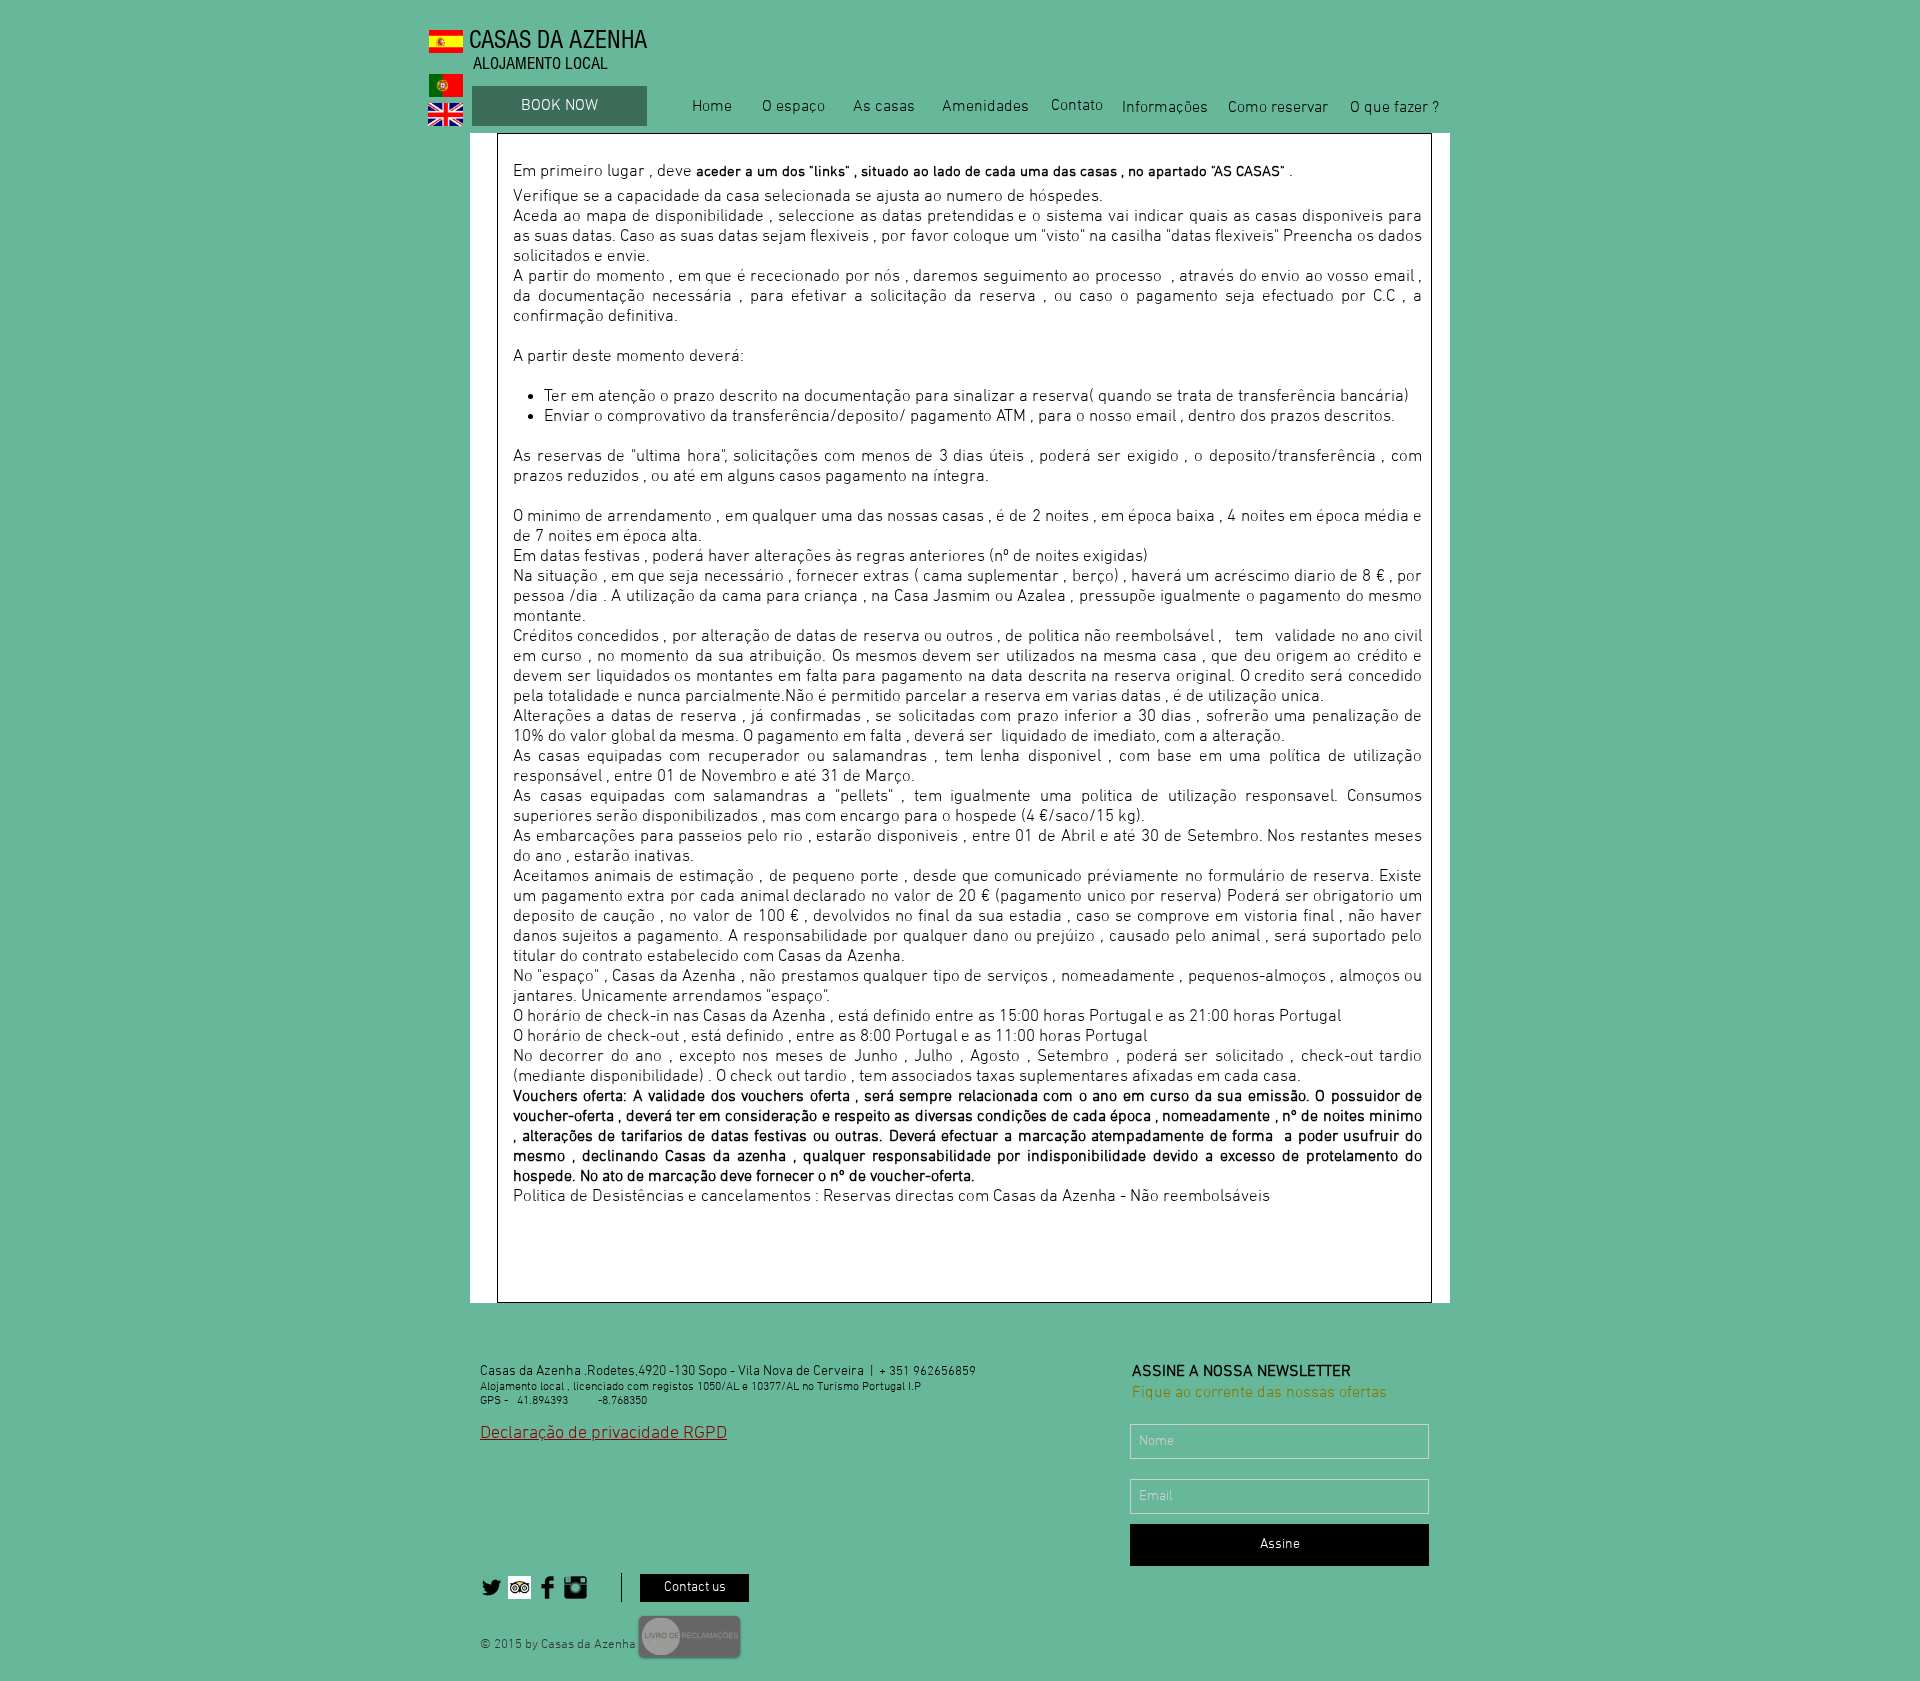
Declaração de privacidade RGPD (603, 1433)
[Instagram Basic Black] (575, 1587)
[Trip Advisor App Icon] (519, 1587)
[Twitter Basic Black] (491, 1587)
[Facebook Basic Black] (547, 1587)
